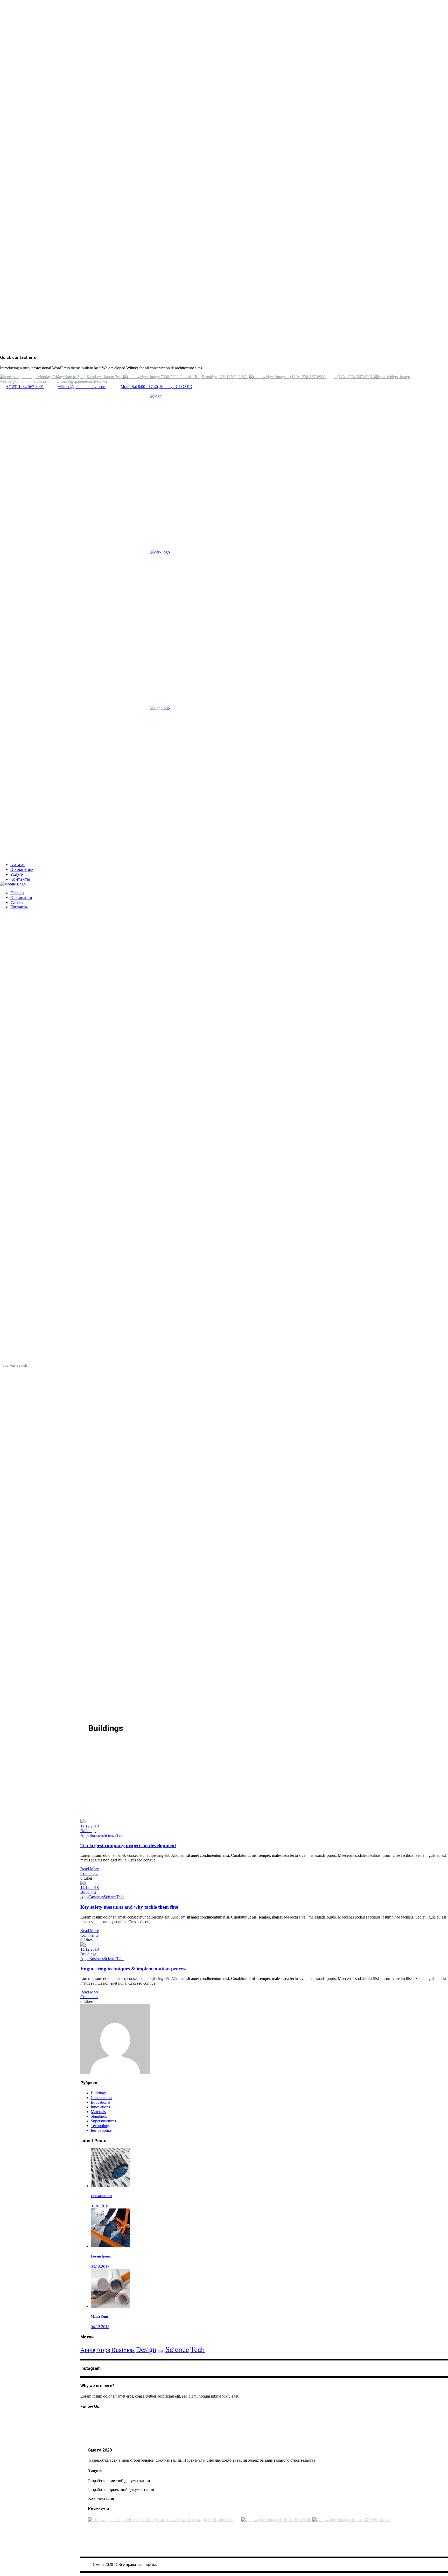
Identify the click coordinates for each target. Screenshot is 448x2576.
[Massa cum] (110, 2306)
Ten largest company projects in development (128, 1846)
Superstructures (103, 2121)
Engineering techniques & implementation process (133, 1969)
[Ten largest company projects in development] (83, 1821)
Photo (161, 2351)
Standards (99, 2116)
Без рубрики (102, 2130)
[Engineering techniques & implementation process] (83, 1945)
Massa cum (99, 2317)
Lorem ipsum (101, 2256)
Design (146, 2350)
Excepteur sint (101, 2196)
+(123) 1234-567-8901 (25, 387)
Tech (120, 1835)
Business (96, 1835)
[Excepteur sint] (110, 2186)
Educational (100, 2102)
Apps (85, 1835)
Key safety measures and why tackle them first (129, 1907)
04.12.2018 (100, 2327)
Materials (98, 2112)
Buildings (88, 1831)
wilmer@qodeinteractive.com (82, 387)
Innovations (100, 2107)
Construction (101, 2098)
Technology (100, 2126)
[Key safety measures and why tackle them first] (83, 1883)
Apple (88, 2350)
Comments (89, 1874)
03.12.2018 (100, 2266)
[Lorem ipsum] (110, 2246)
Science (110, 1835)
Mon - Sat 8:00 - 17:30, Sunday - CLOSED (156, 387)
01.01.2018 (100, 2206)
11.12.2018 (90, 1826)
